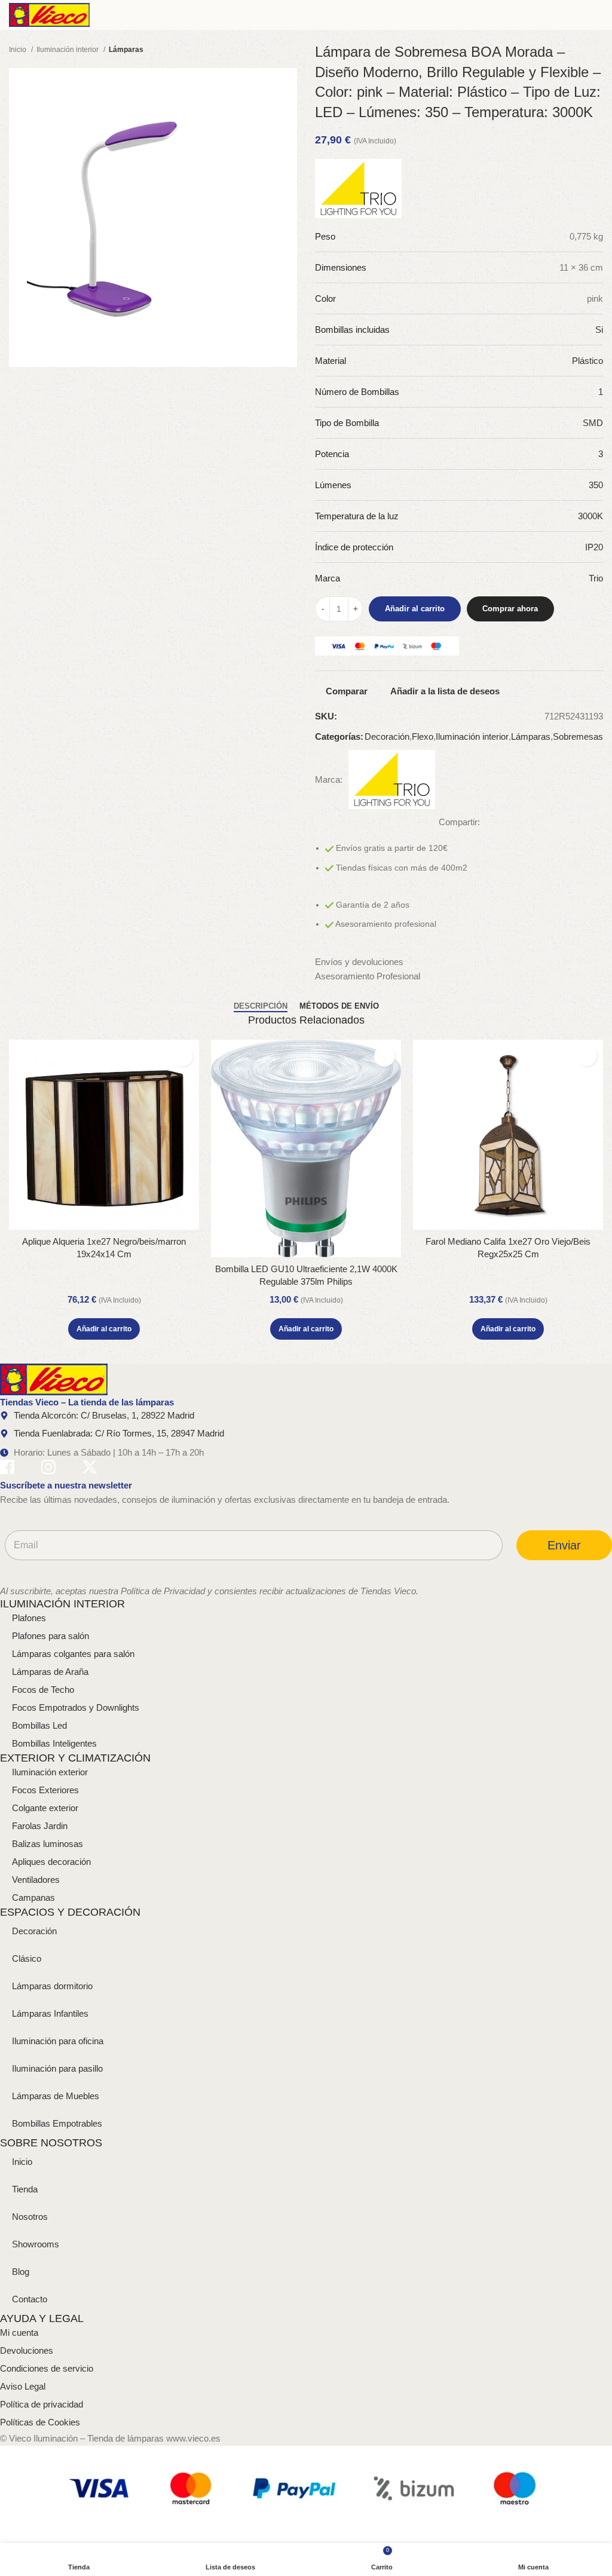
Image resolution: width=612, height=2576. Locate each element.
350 (596, 485)
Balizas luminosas (48, 1844)
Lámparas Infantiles (50, 2013)
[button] (104, 1329)
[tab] (261, 1006)
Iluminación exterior (50, 1772)
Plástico (587, 361)
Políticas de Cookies (40, 2422)
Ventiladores (36, 1880)
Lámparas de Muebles (56, 2096)
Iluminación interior (68, 50)
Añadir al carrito (415, 609)
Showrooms (36, 2244)
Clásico (27, 1958)
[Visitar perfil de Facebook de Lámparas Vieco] (7, 1469)
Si (599, 330)
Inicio (19, 50)
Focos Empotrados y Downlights (76, 1707)
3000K (590, 516)
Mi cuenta (19, 2333)
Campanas (33, 1897)
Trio (596, 578)
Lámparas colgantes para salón (73, 1654)
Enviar (564, 1545)
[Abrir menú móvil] (598, 15)
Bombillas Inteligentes (54, 1743)
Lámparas (126, 50)
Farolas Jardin (40, 1826)
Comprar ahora (510, 609)
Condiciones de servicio (47, 2368)
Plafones (29, 1618)
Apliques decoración (51, 1862)
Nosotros (30, 2217)
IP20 (594, 547)
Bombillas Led (39, 1725)
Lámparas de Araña (50, 1672)
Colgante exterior (45, 1808)
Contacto (30, 2299)
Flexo (423, 736)
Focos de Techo (43, 1690)
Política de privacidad (42, 2404)
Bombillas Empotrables (57, 2123)
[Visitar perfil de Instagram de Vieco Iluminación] (48, 1469)
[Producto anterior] (267, 50)
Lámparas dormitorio (52, 1986)
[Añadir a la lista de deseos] (183, 1056)
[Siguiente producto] (291, 50)
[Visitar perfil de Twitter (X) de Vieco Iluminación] (90, 1469)
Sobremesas (578, 736)
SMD (593, 423)
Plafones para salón (51, 1636)
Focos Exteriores (45, 1790)
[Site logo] (49, 14)
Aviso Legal (23, 2386)
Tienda (25, 2189)
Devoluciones (27, 2350)
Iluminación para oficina (58, 2041)
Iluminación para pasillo (57, 2068)
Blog (21, 2272)
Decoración (387, 736)
